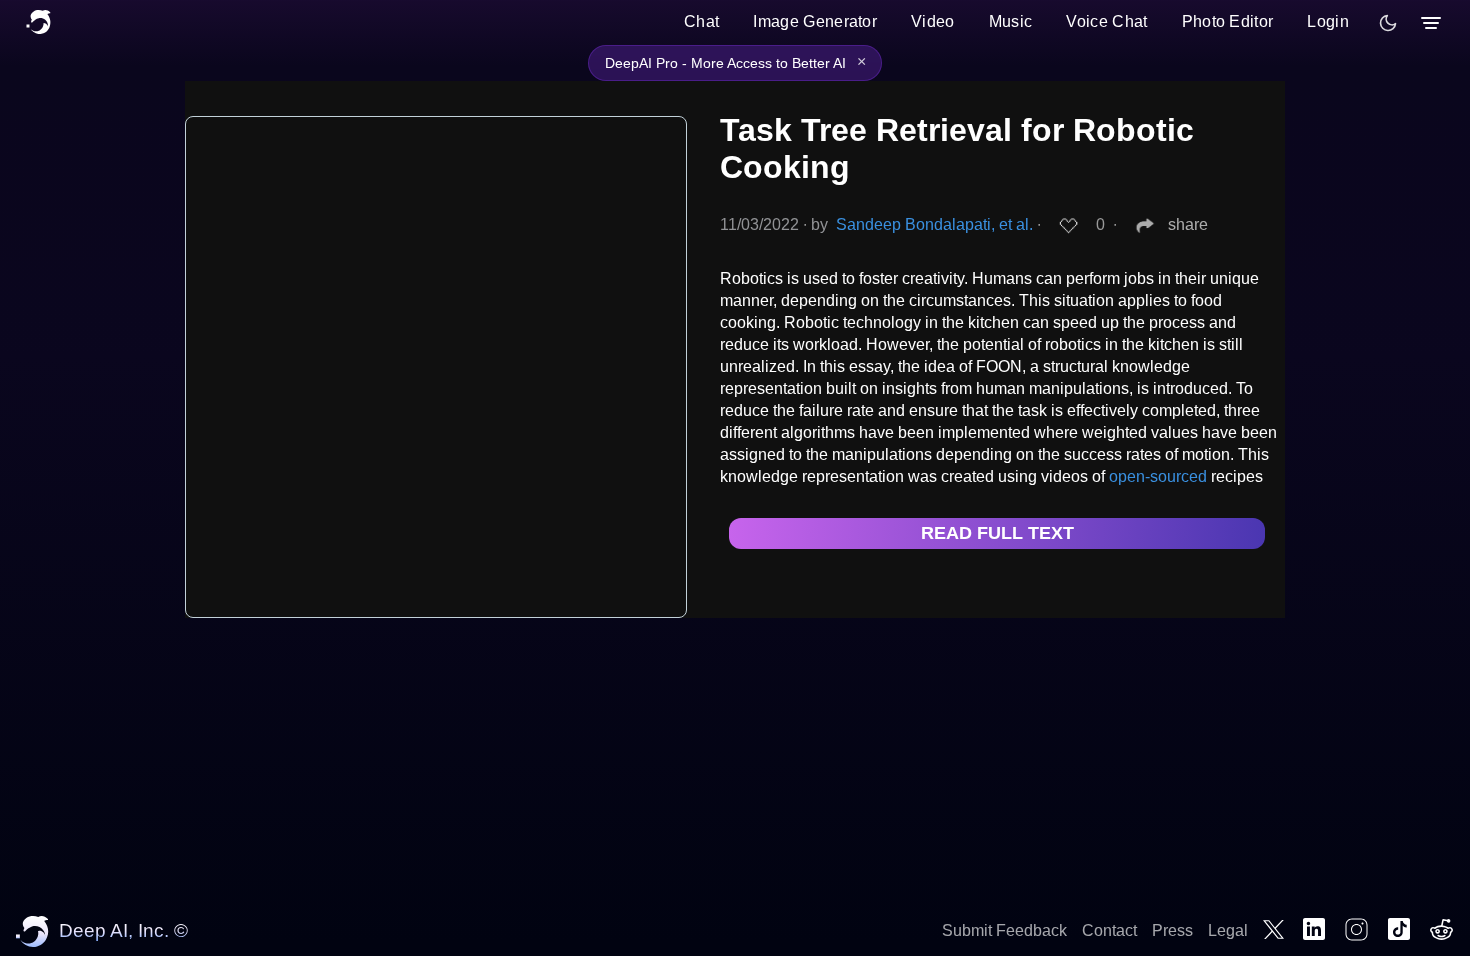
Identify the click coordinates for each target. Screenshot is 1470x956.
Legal (1228, 930)
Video (933, 21)
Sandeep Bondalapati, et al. (934, 224)
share (1188, 224)
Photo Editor (1228, 21)
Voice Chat (1106, 21)
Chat (701, 21)
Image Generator (815, 21)
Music (1011, 21)
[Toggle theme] (1388, 23)
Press (1172, 930)
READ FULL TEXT (997, 533)
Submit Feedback (1004, 930)
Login (1328, 21)
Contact (1109, 930)
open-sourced (1158, 476)
